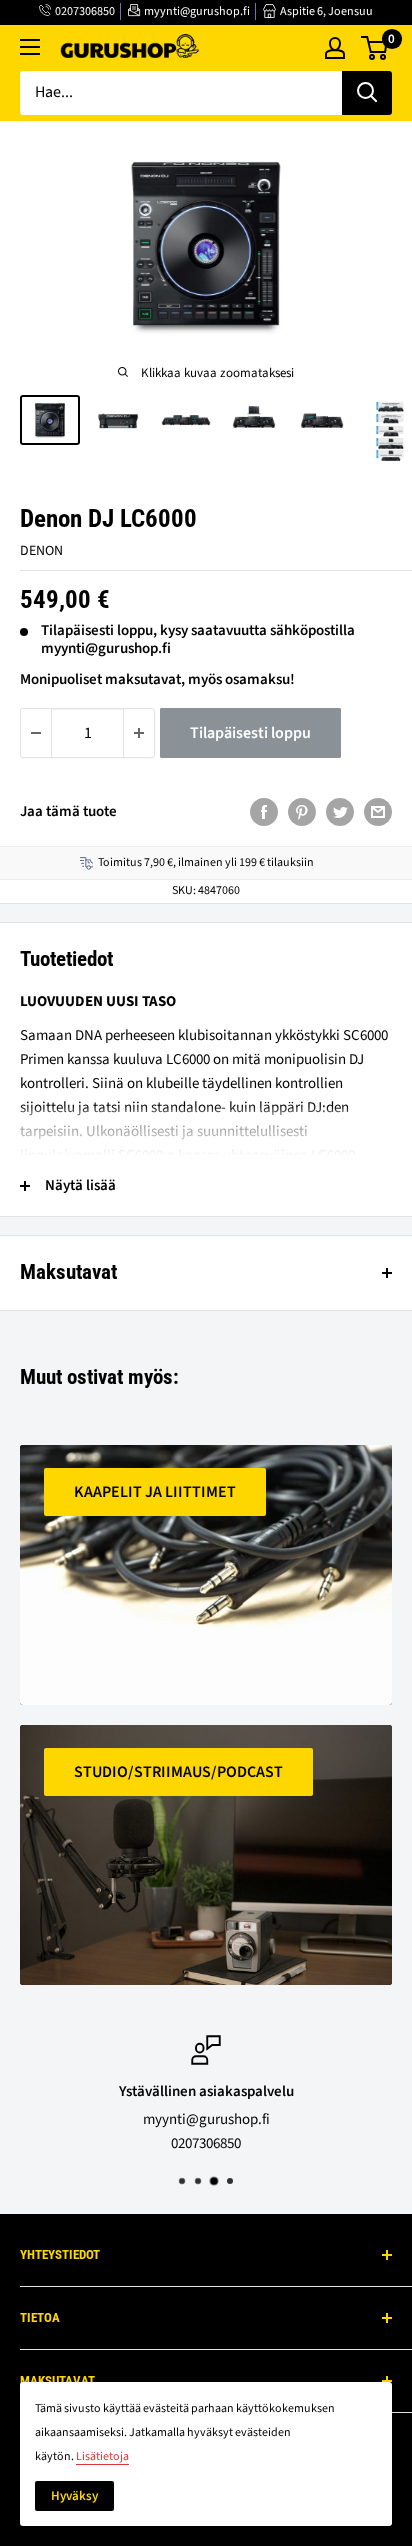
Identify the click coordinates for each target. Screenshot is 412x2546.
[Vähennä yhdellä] (36, 733)
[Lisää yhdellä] (139, 733)
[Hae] (367, 93)
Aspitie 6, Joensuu (326, 11)
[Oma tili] (335, 48)
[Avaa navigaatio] (30, 47)
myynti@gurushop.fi (197, 11)
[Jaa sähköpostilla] (378, 812)
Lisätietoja (102, 2456)
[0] (375, 48)
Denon (41, 551)
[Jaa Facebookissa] (264, 812)
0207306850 (85, 11)
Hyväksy (74, 2496)
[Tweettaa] (340, 812)
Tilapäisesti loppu (250, 733)
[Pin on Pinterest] (302, 812)
